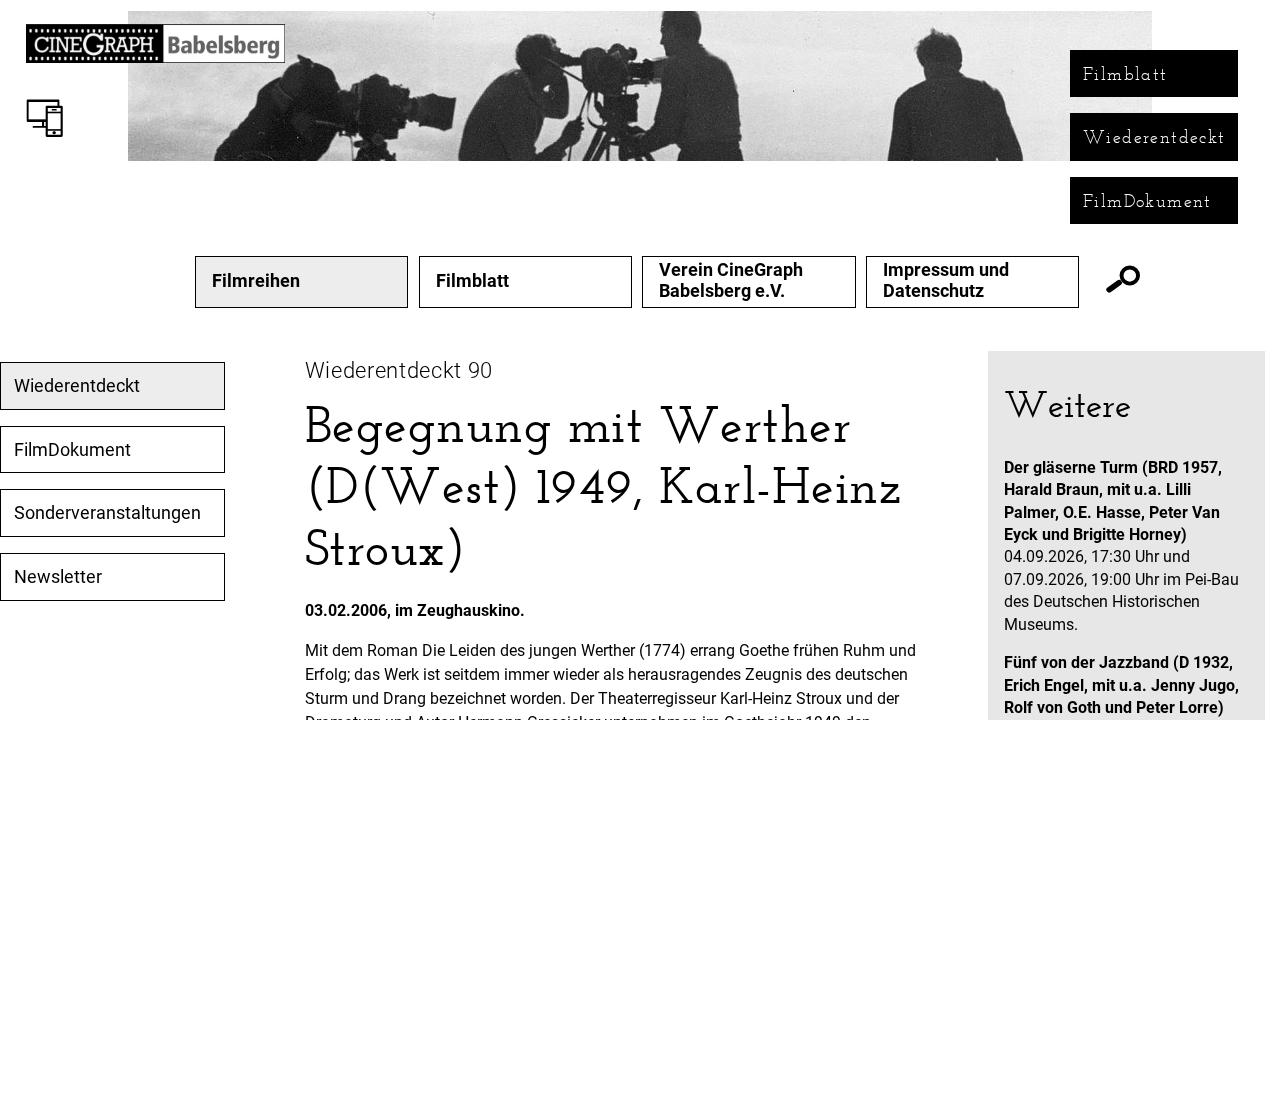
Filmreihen (256, 281)
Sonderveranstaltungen (107, 513)
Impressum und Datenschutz (946, 280)
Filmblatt (1125, 74)
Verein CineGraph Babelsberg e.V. (731, 280)
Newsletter (58, 577)
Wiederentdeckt (1154, 137)
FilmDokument (1147, 201)
